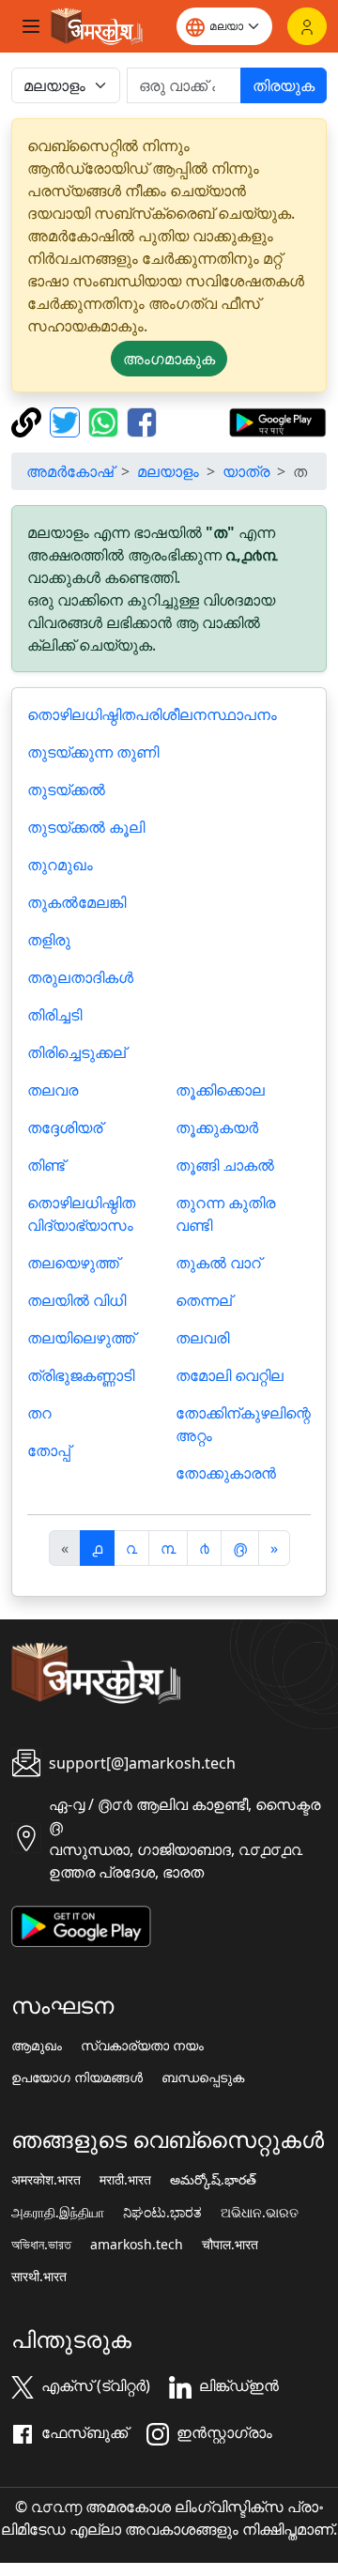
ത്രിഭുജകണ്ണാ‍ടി (81, 1375)
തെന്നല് (204, 1300)
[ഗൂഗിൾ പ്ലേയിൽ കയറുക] (277, 421)
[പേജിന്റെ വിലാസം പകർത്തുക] (29, 421)
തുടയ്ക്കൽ (66, 790)
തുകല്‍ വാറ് (218, 1263)
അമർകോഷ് (70, 471)
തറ (39, 1413)
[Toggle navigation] (31, 26)
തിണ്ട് (46, 1165)
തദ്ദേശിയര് (65, 1127)
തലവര (53, 1090)
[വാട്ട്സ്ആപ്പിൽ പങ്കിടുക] (106, 421)
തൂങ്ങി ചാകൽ (225, 1165)
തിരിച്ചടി (54, 1015)
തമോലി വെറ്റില (230, 1375)
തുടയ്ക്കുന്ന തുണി (93, 752)
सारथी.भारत (39, 2277)
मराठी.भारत (125, 2180)
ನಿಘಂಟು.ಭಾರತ (162, 2213)
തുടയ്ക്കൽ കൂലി (86, 827)
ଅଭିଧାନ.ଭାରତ (260, 2213)
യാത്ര (246, 471)
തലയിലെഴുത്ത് (81, 1338)
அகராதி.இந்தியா (58, 2213)
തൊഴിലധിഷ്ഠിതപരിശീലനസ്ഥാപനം (152, 714)
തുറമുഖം (60, 865)
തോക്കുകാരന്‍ (226, 1473)
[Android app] (81, 1924)
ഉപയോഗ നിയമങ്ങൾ (77, 2078)
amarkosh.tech (137, 2245)
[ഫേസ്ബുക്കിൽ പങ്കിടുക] (142, 421)
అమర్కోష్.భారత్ (213, 2180)
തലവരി (202, 1338)
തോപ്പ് (49, 1450)
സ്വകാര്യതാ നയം (142, 2046)
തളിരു (49, 940)
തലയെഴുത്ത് (73, 1263)
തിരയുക (284, 85)
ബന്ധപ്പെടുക (203, 2078)
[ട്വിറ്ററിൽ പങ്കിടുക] (67, 421)
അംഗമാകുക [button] (169, 359)
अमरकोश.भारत (46, 2180)
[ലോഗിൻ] (307, 26)
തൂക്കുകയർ (217, 1127)
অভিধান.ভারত (41, 2245)
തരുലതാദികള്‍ (80, 977)
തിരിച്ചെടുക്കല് (77, 1052)
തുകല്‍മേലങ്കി (77, 902)
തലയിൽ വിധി (77, 1300)
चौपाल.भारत (230, 2245)
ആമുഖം (37, 2046)
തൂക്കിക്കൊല (220, 1090)
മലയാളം (168, 471)
